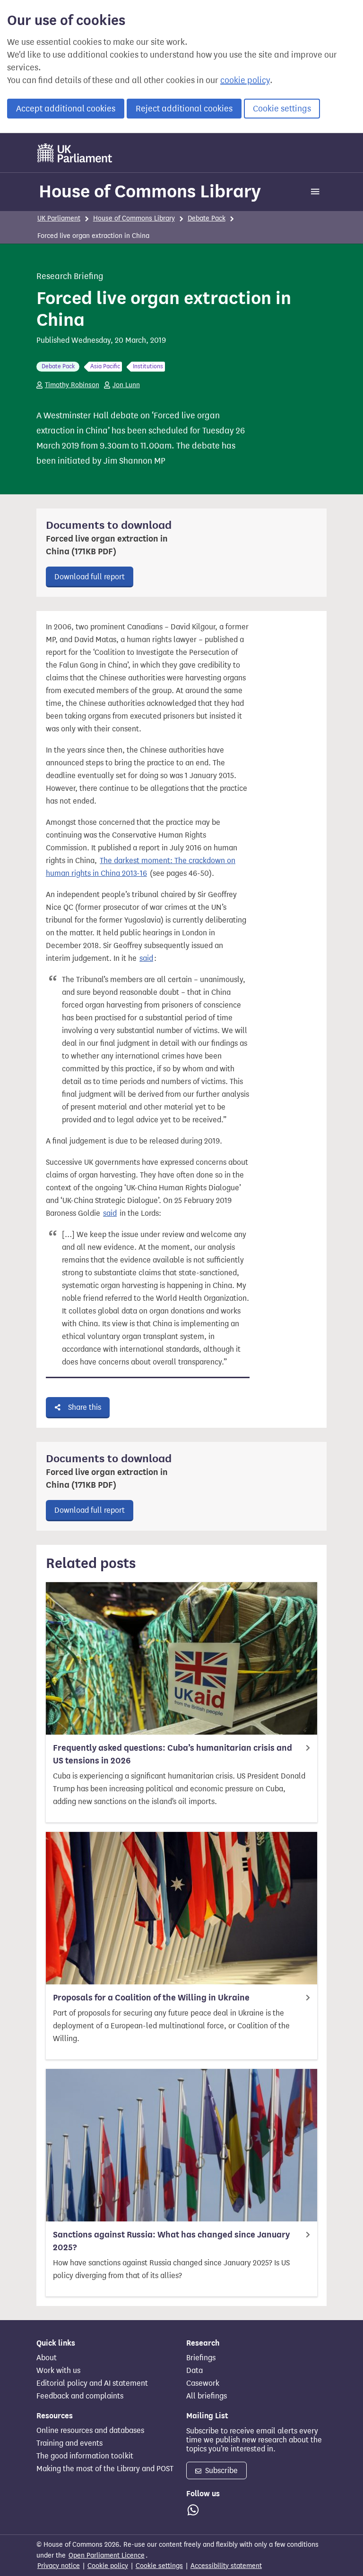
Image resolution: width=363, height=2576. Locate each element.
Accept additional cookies (66, 109)
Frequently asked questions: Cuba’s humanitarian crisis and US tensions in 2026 (173, 1754)
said (146, 958)
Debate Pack (207, 218)
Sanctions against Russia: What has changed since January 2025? (171, 2241)
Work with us (58, 2371)
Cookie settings (282, 109)
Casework (203, 2383)
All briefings (207, 2396)
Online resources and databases (90, 2431)
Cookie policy (108, 2566)
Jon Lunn (126, 385)
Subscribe (220, 2470)
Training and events (69, 2443)
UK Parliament (59, 218)
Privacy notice (59, 2566)
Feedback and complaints (80, 2396)
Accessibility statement (226, 2566)
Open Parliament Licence (107, 2555)
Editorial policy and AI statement (92, 2383)
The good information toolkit (85, 2456)
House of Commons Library (150, 191)
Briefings (201, 2358)
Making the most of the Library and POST (105, 2469)
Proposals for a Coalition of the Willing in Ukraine (151, 1998)
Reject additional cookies (184, 109)
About (47, 2358)
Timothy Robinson (72, 385)
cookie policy (245, 80)
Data (194, 2371)
